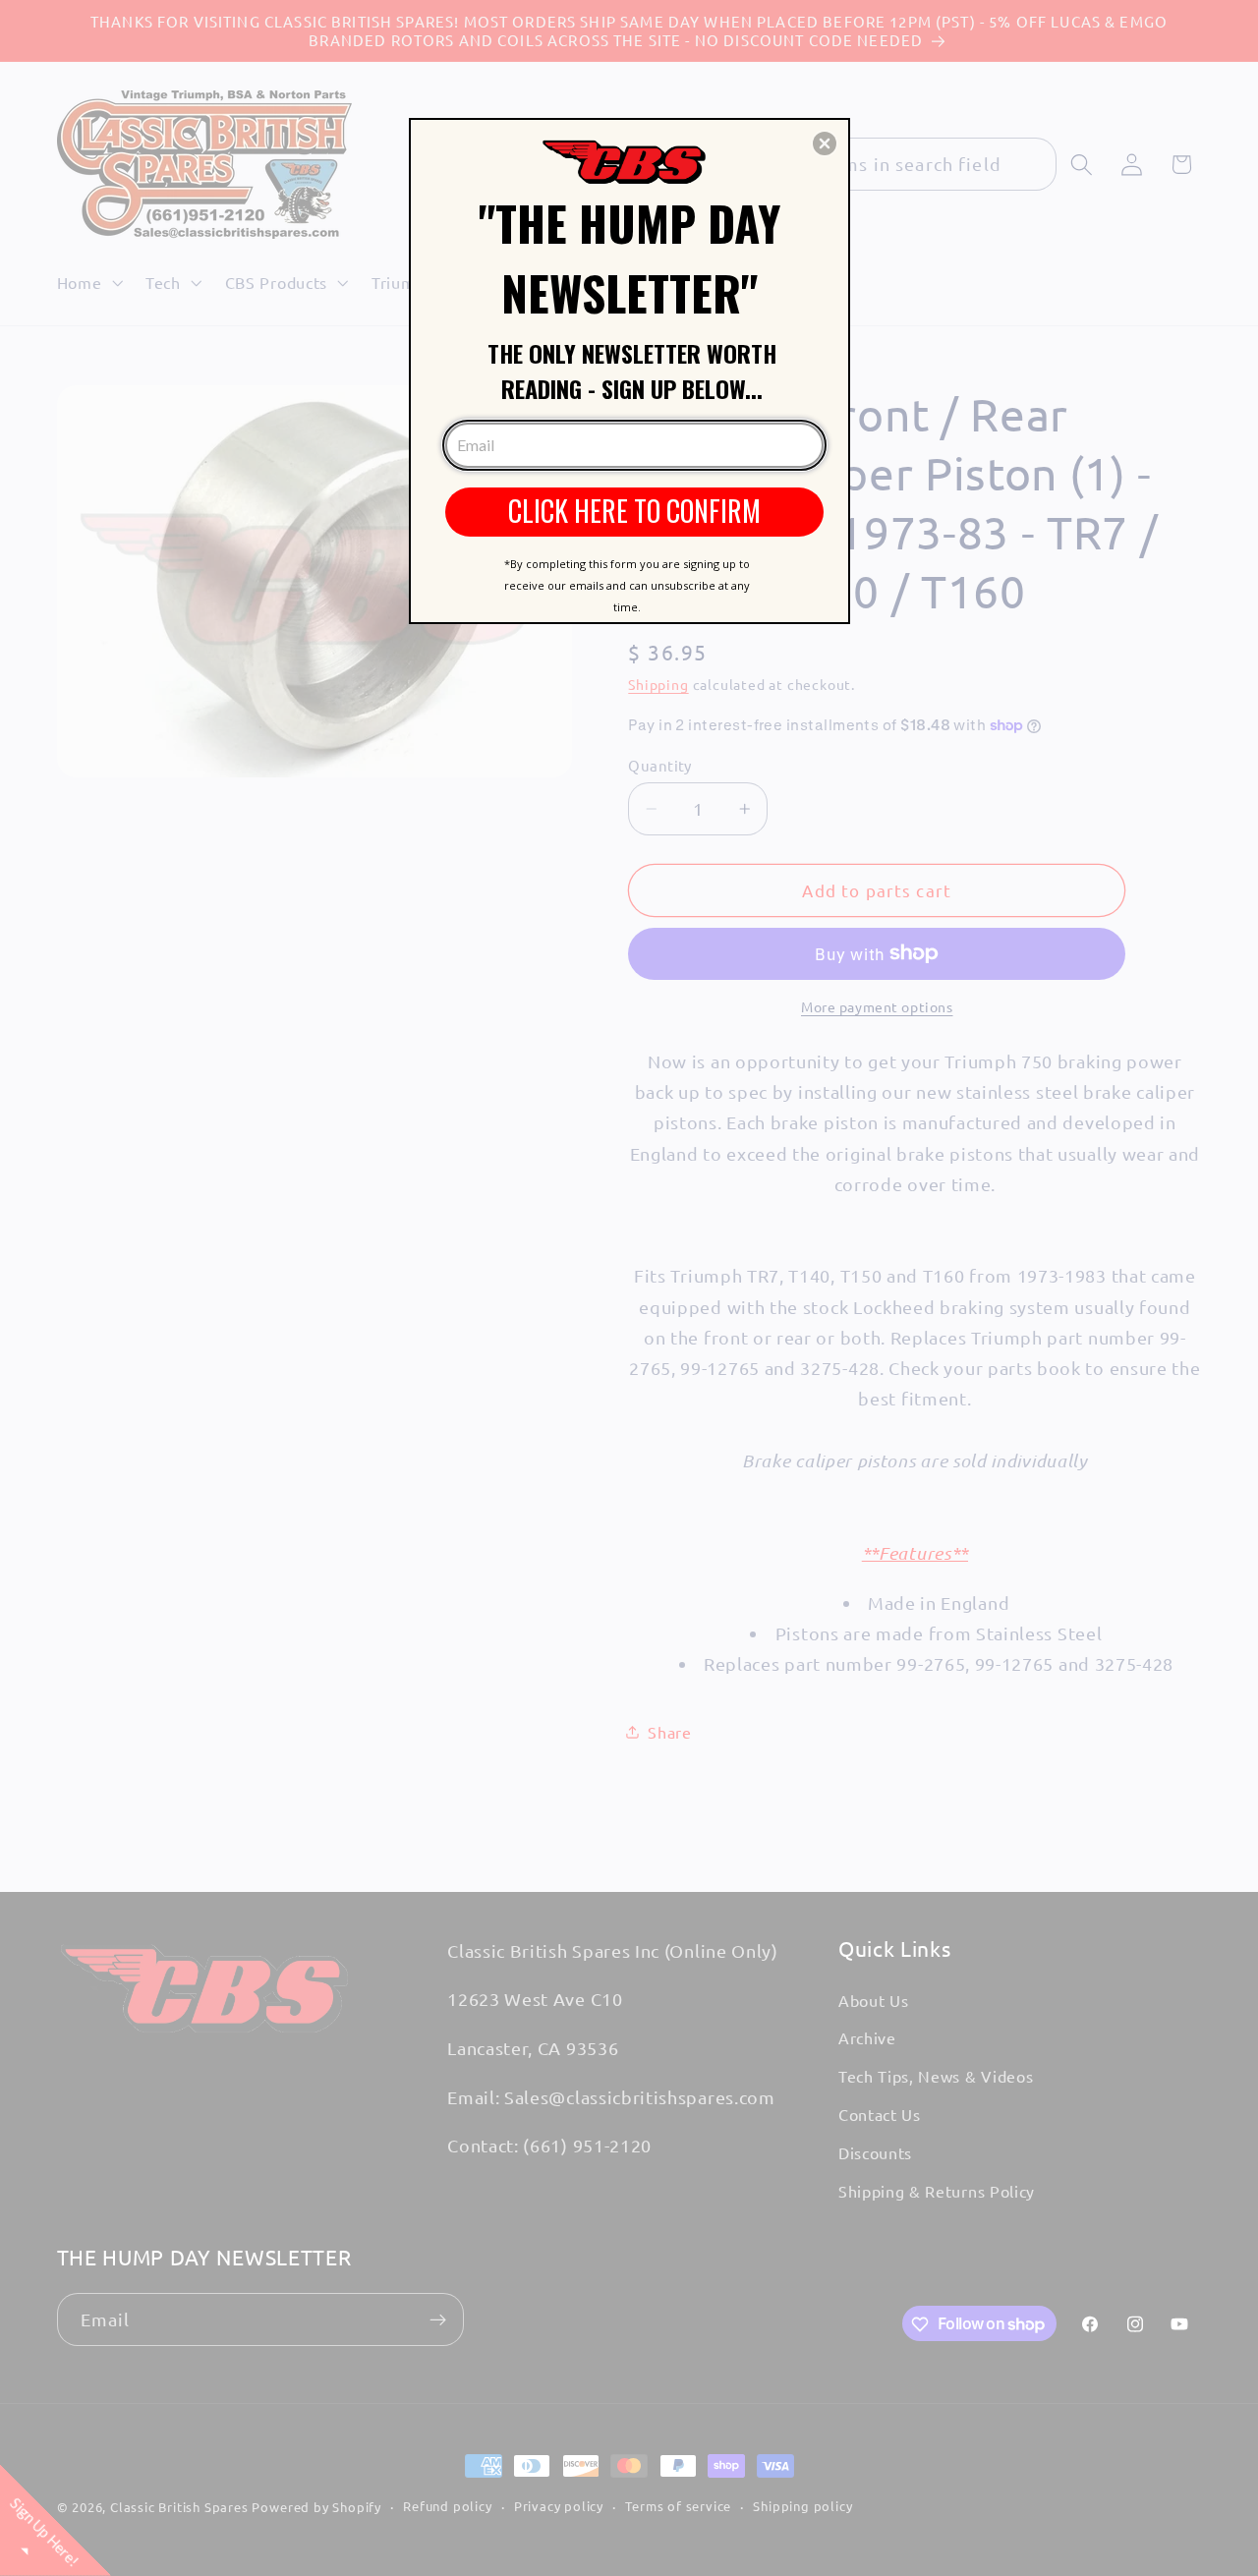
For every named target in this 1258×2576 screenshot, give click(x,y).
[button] (825, 143)
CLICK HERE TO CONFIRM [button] (634, 511)
